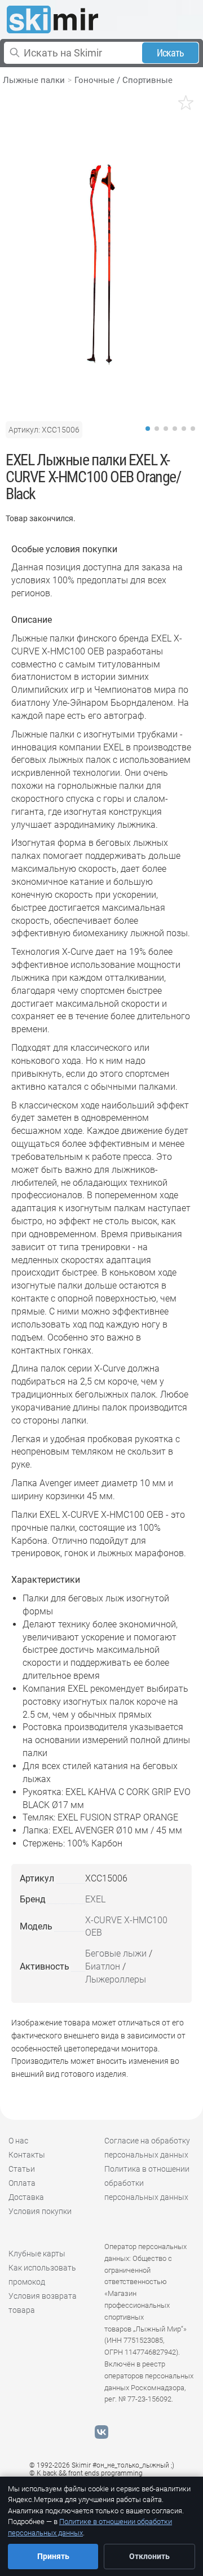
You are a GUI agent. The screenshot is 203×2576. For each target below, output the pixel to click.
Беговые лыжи (116, 1953)
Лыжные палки (34, 80)
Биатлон (103, 1966)
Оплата (22, 2183)
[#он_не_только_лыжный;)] (52, 19)
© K (86, 2473)
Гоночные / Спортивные (123, 80)
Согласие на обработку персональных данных (147, 2148)
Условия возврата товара (43, 2303)
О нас (18, 2141)
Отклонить (149, 2556)
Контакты (27, 2155)
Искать (171, 53)
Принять (53, 2556)
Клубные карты (37, 2254)
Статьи (22, 2169)
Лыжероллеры (116, 1979)
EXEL (95, 1899)
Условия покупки (40, 2211)
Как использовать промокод (42, 2275)
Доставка (26, 2197)
